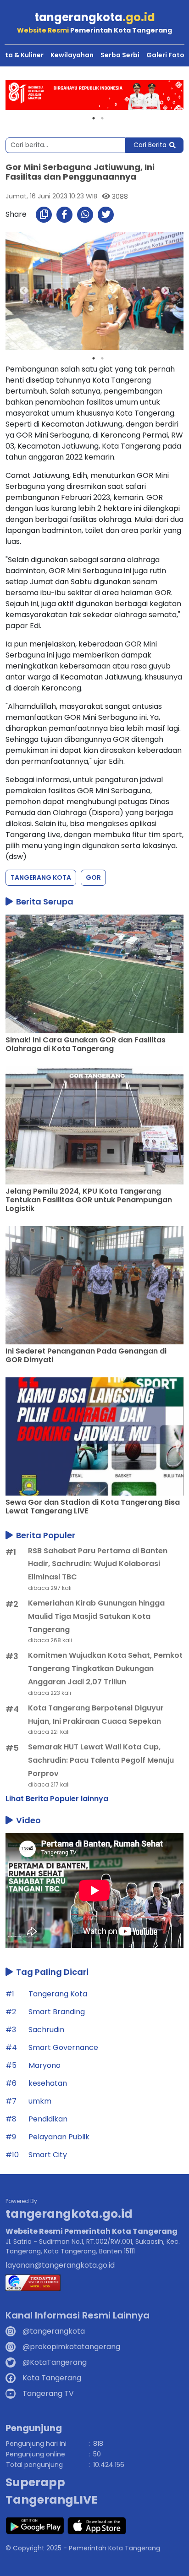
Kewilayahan (72, 55)
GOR (93, 877)
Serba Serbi (120, 55)
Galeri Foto (165, 55)
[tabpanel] (94, 95)
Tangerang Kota (41, 877)
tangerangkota (95, 17)
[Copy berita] (44, 215)
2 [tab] (102, 118)
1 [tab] (94, 118)
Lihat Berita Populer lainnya (57, 1799)
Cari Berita (150, 145)
